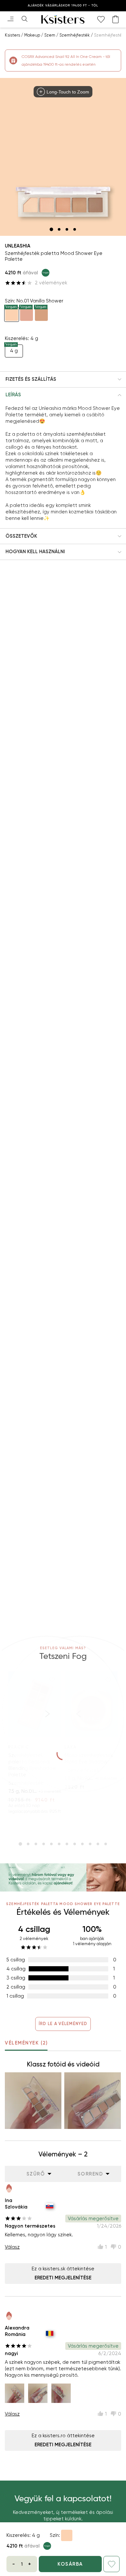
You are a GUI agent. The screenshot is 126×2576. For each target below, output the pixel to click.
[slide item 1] (51, 229)
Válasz (12, 2247)
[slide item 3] (67, 229)
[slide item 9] (82, 1844)
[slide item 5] (51, 1844)
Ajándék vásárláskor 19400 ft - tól (63, 5)
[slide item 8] (75, 1844)
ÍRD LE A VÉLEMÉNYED (63, 2024)
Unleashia (18, 246)
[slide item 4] (75, 229)
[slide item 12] (106, 1844)
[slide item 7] (67, 1844)
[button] (63, 379)
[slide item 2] (59, 229)
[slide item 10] (90, 1844)
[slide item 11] (98, 1844)
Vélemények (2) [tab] (26, 2043)
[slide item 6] (59, 1844)
